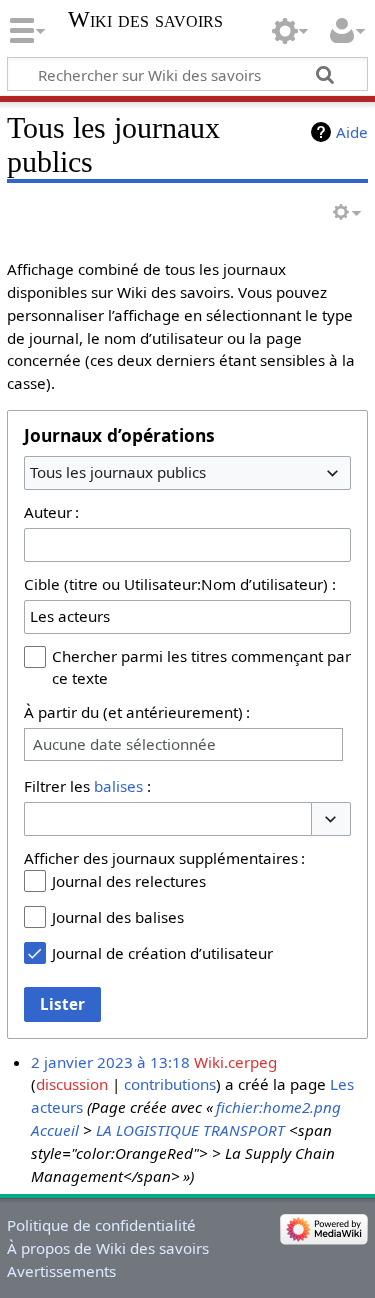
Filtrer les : (87, 786)
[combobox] (187, 473)
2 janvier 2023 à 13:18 (110, 1062)
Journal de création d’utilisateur (162, 953)
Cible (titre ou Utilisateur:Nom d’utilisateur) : (180, 584)
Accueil (55, 1130)
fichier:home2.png (278, 1107)
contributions (170, 1084)
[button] (331, 819)
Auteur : (51, 512)
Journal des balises (118, 917)
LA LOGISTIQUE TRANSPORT (190, 1130)
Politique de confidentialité (101, 1225)
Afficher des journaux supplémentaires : (164, 858)
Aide (352, 132)
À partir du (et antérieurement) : (137, 712)
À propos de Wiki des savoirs (108, 1248)
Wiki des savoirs (145, 20)
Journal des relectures (129, 881)
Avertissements (61, 1271)
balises (118, 786)
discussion (72, 1084)
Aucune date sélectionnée (124, 744)
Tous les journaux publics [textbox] (118, 472)
